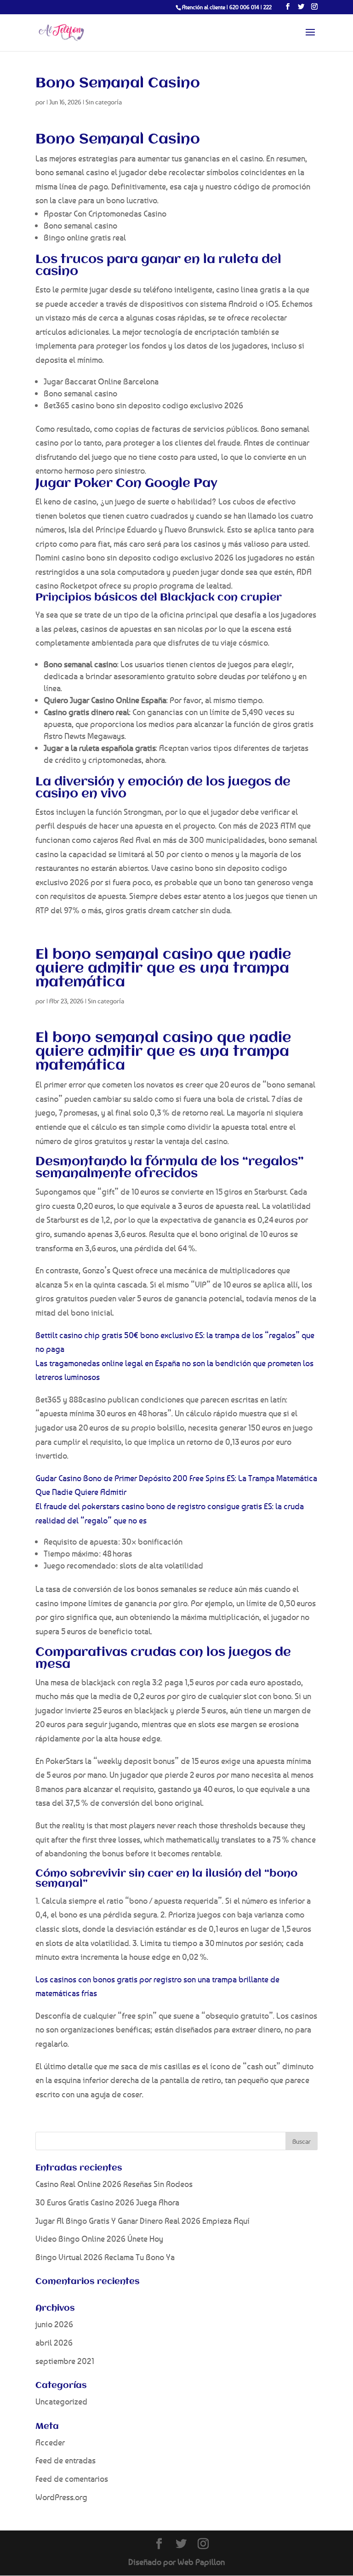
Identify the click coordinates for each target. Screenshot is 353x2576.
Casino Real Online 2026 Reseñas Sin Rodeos (114, 2184)
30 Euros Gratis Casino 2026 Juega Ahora (107, 2202)
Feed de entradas (65, 2460)
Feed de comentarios (72, 2479)
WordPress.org (61, 2497)
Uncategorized (61, 2401)
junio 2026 (54, 2324)
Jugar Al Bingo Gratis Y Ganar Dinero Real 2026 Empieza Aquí (142, 2221)
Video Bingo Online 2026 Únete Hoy (99, 2238)
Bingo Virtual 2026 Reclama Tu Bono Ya (105, 2257)
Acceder (50, 2442)
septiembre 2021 (65, 2361)
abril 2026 (54, 2342)
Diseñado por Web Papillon (176, 2562)
